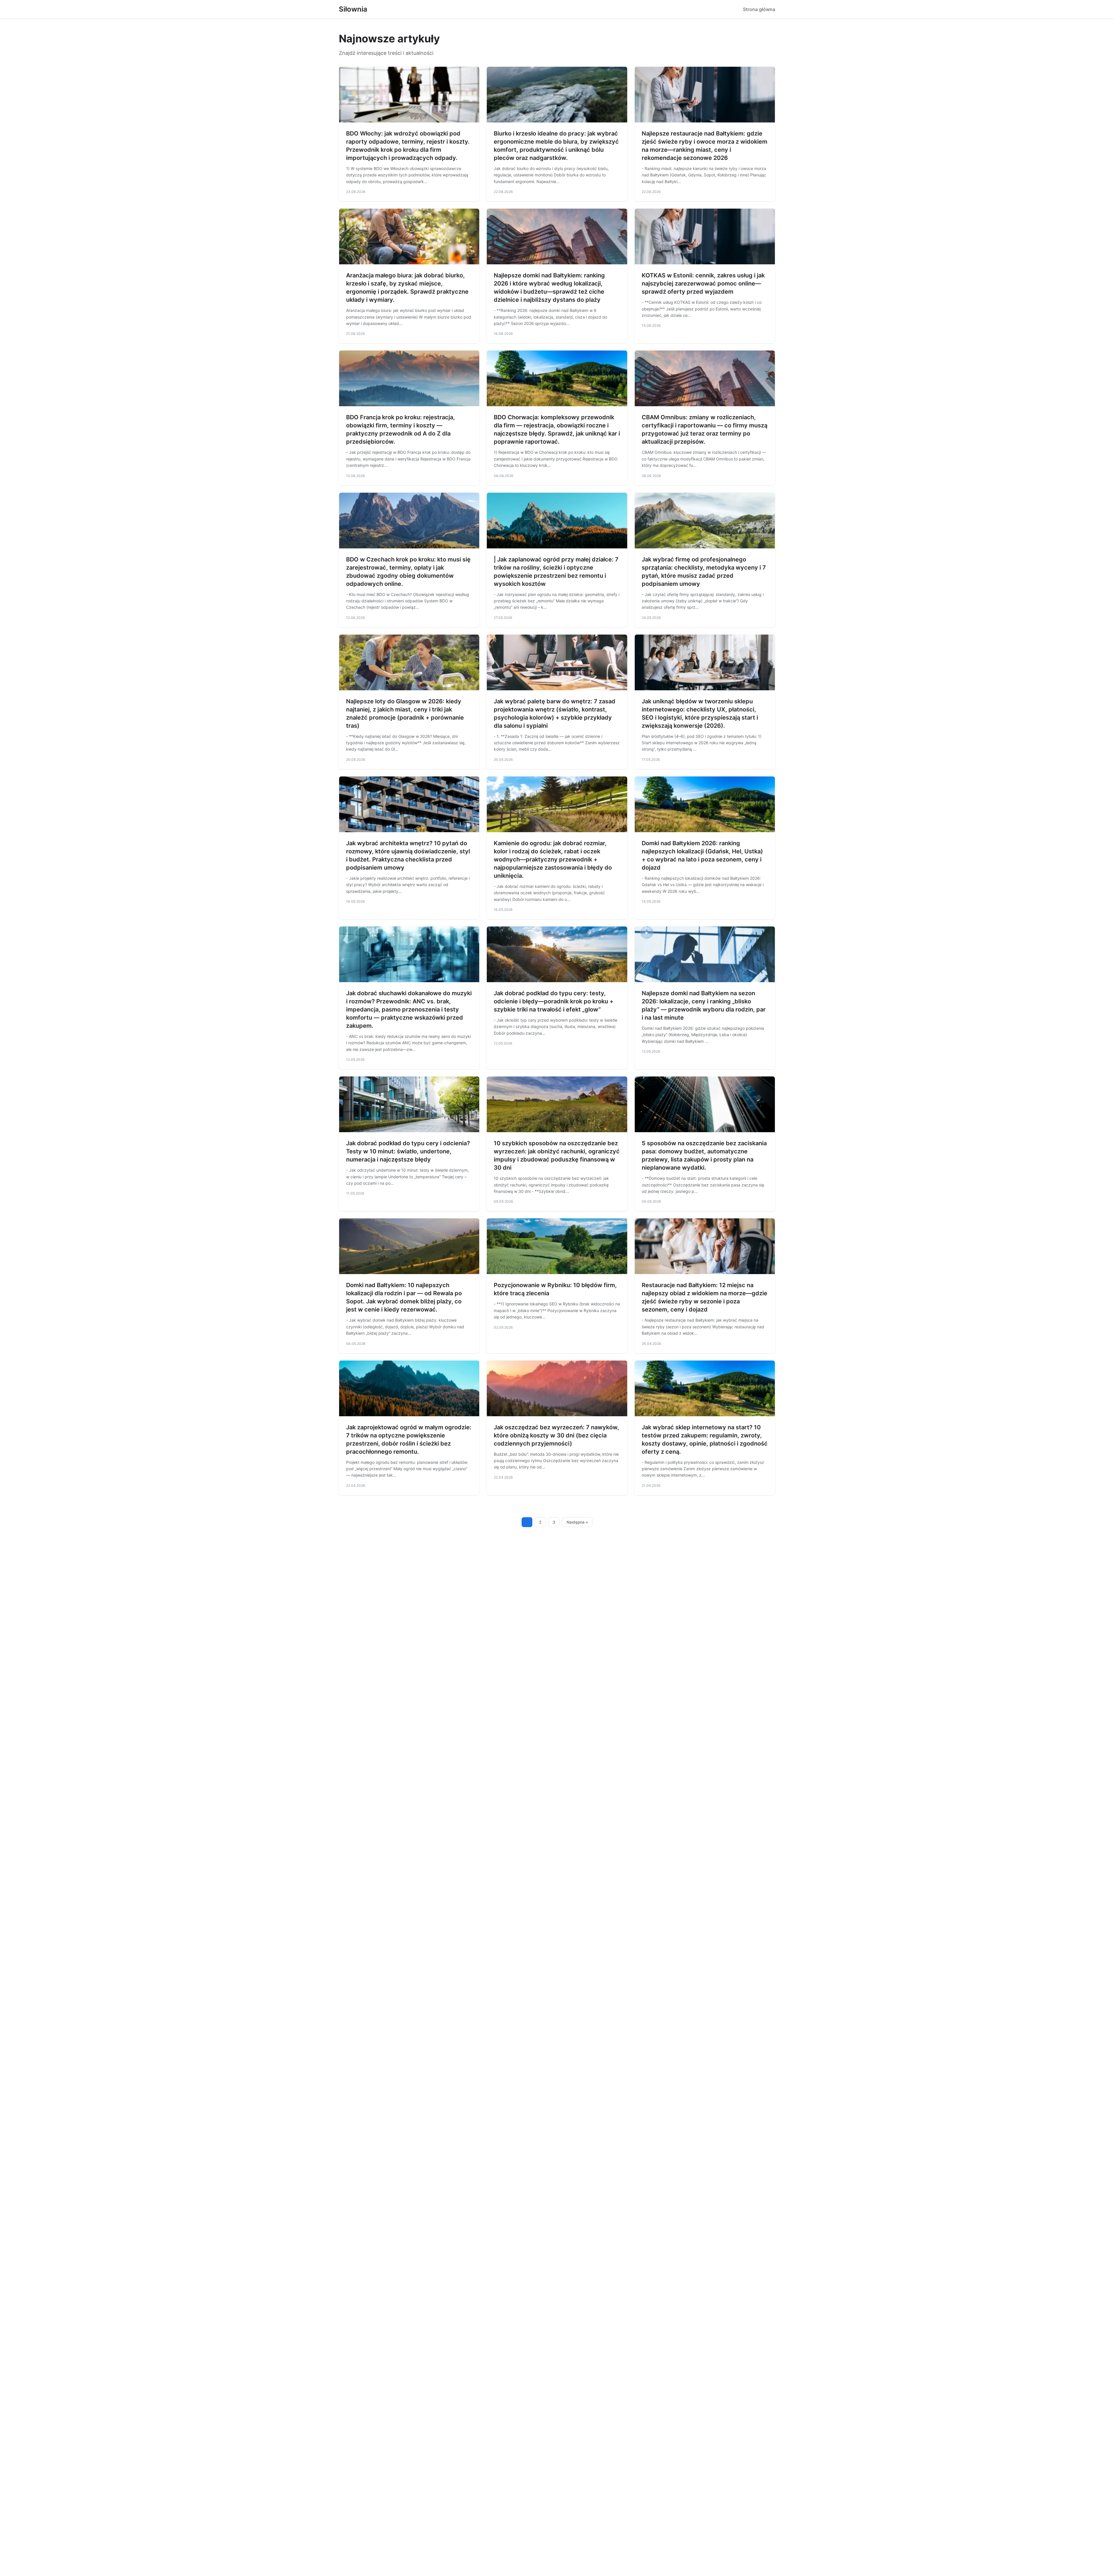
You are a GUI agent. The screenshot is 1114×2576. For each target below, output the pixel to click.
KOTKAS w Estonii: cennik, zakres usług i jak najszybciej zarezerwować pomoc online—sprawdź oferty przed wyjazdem (703, 283)
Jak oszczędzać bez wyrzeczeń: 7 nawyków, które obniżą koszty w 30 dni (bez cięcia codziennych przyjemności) (556, 1435)
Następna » (577, 1522)
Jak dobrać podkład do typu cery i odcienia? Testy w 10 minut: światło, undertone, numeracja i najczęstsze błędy (408, 1151)
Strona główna (759, 9)
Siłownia (353, 9)
